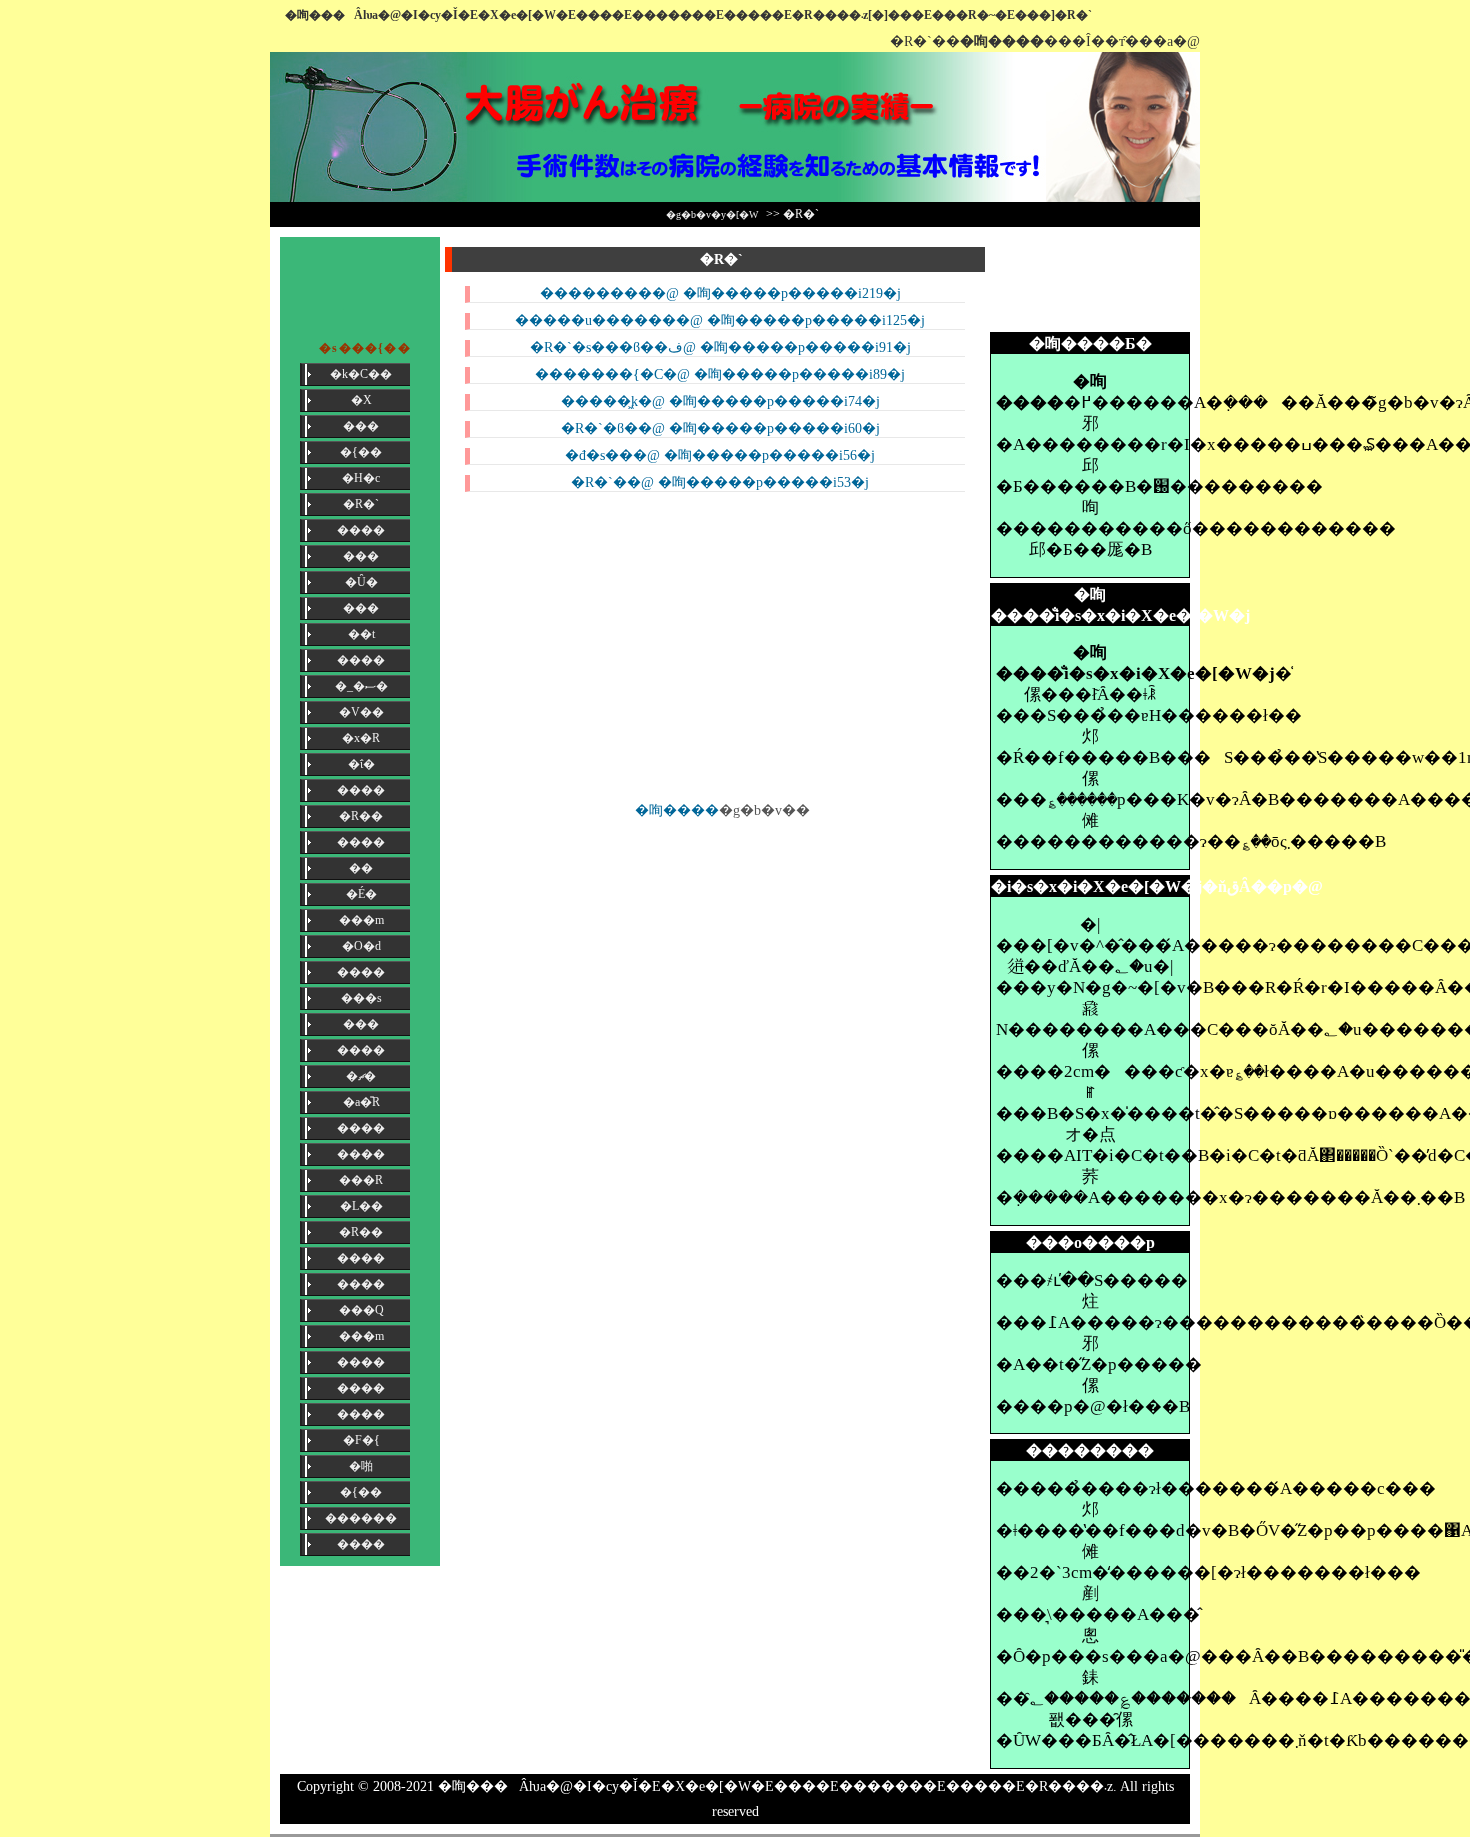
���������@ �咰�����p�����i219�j (720, 293)
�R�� (361, 816)
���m (361, 920)
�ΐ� (361, 764)
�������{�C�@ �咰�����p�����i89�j (720, 374)
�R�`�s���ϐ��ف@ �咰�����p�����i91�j (720, 347)
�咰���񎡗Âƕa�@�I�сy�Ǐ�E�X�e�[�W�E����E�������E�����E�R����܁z (775, 1786)
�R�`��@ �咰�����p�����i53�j (720, 482)
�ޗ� (361, 1076)
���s (361, 998)
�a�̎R (361, 1102)
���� (361, 530)
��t (361, 634)
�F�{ (361, 1440)
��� (361, 426)
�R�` (361, 504)
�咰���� (677, 810)
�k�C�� (361, 374)
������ (361, 1518)
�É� (361, 894)
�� (361, 868)
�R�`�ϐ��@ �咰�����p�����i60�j (720, 428)
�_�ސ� (361, 686)
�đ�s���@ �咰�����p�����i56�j (720, 455)
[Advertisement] (1090, 282)
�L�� (361, 1206)
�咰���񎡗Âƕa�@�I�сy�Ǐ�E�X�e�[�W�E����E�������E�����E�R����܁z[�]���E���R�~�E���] (670, 15)
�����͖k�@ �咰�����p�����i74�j (720, 401)
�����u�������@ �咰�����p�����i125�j (720, 320)
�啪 (361, 1466)
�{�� (361, 452)
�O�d (361, 946)
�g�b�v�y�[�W (712, 214)
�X (361, 400)
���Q (361, 1310)
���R (361, 1180)
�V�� (361, 712)
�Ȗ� (361, 582)
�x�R (361, 738)
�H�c (361, 478)
